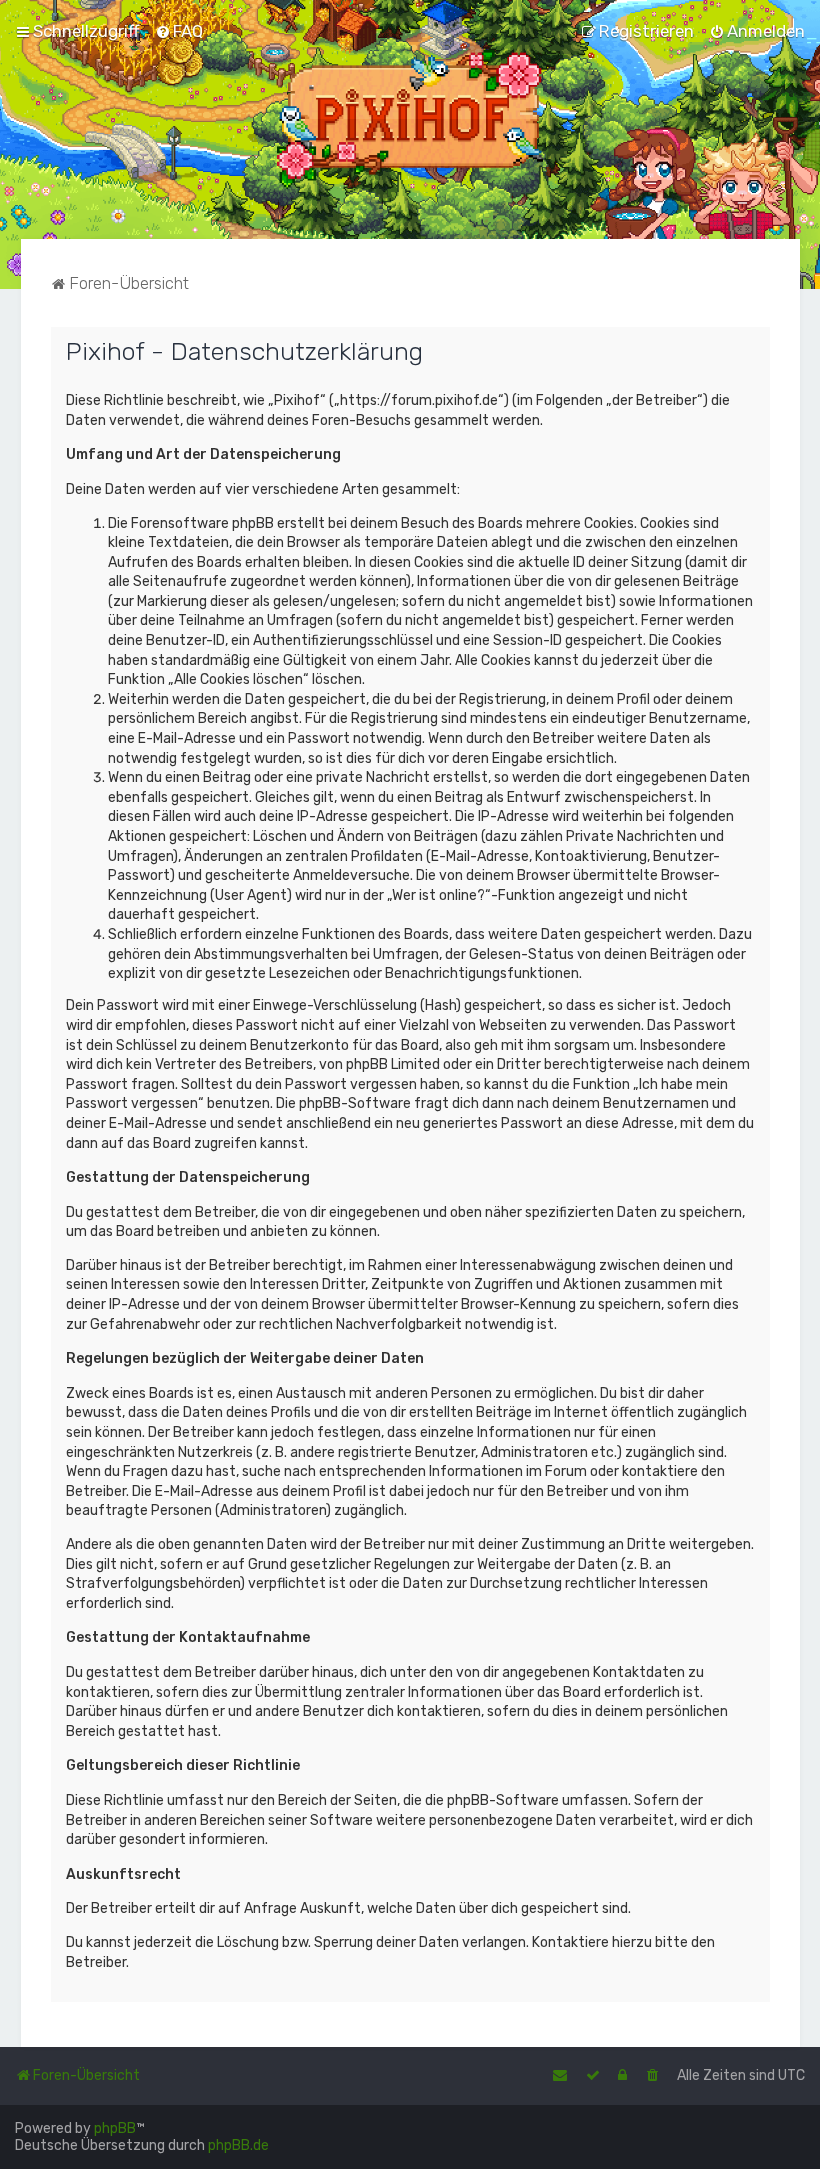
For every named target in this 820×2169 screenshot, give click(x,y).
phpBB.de (238, 2145)
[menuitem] (179, 31)
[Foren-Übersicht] (410, 119)
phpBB (115, 2128)
